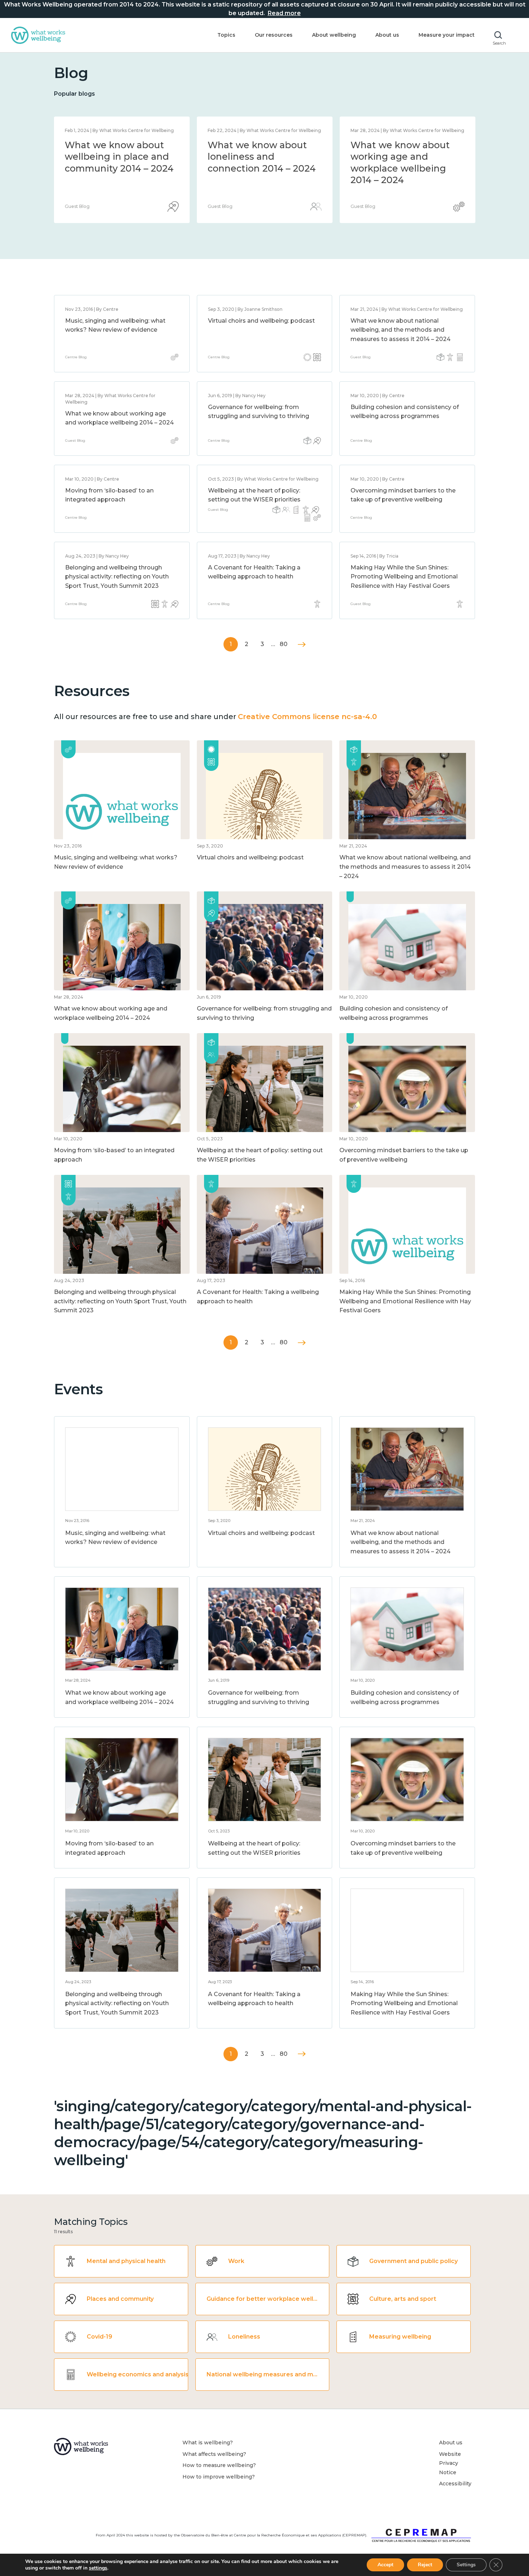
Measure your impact (447, 35)
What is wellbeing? (208, 2443)
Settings (466, 2565)
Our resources (274, 35)
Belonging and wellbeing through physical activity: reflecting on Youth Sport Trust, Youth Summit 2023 (117, 577)
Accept (385, 2565)
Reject (425, 2565)
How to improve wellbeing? (219, 2477)
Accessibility (455, 2484)
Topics (226, 35)
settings (98, 2568)
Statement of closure (113, 145)
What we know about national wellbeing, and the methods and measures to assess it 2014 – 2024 (262, 168)
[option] (122, 170)
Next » (302, 644)
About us (387, 35)
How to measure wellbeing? (219, 2465)
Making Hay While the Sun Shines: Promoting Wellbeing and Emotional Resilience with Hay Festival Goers (404, 577)
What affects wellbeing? (214, 2454)
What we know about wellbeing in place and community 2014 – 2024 (405, 157)
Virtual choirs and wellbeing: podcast (261, 321)
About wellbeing (334, 35)
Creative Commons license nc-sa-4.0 (307, 717)
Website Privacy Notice (450, 2463)
